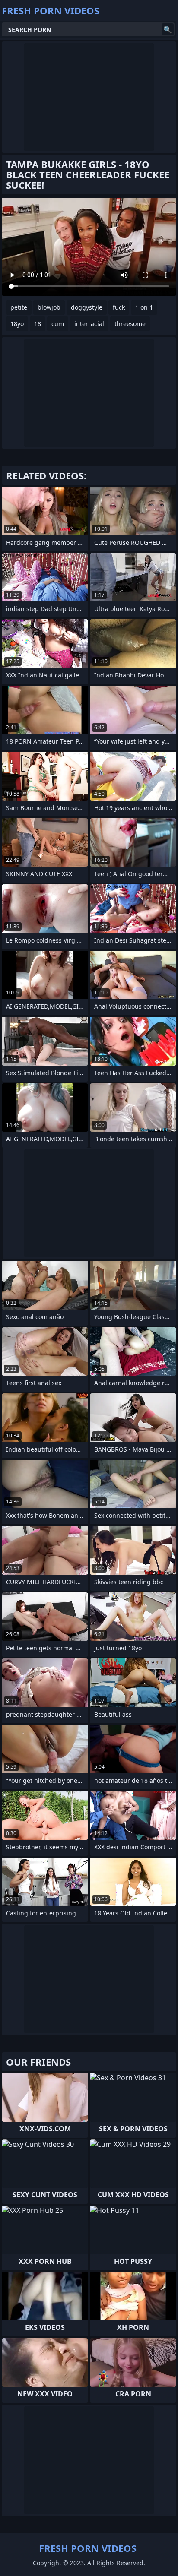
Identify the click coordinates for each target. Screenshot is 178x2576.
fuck (119, 307)
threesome (130, 324)
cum (58, 324)
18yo (17, 324)
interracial (89, 324)
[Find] (168, 29)
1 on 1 (144, 307)
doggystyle (87, 307)
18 (38, 324)
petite (19, 307)
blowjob (49, 307)
